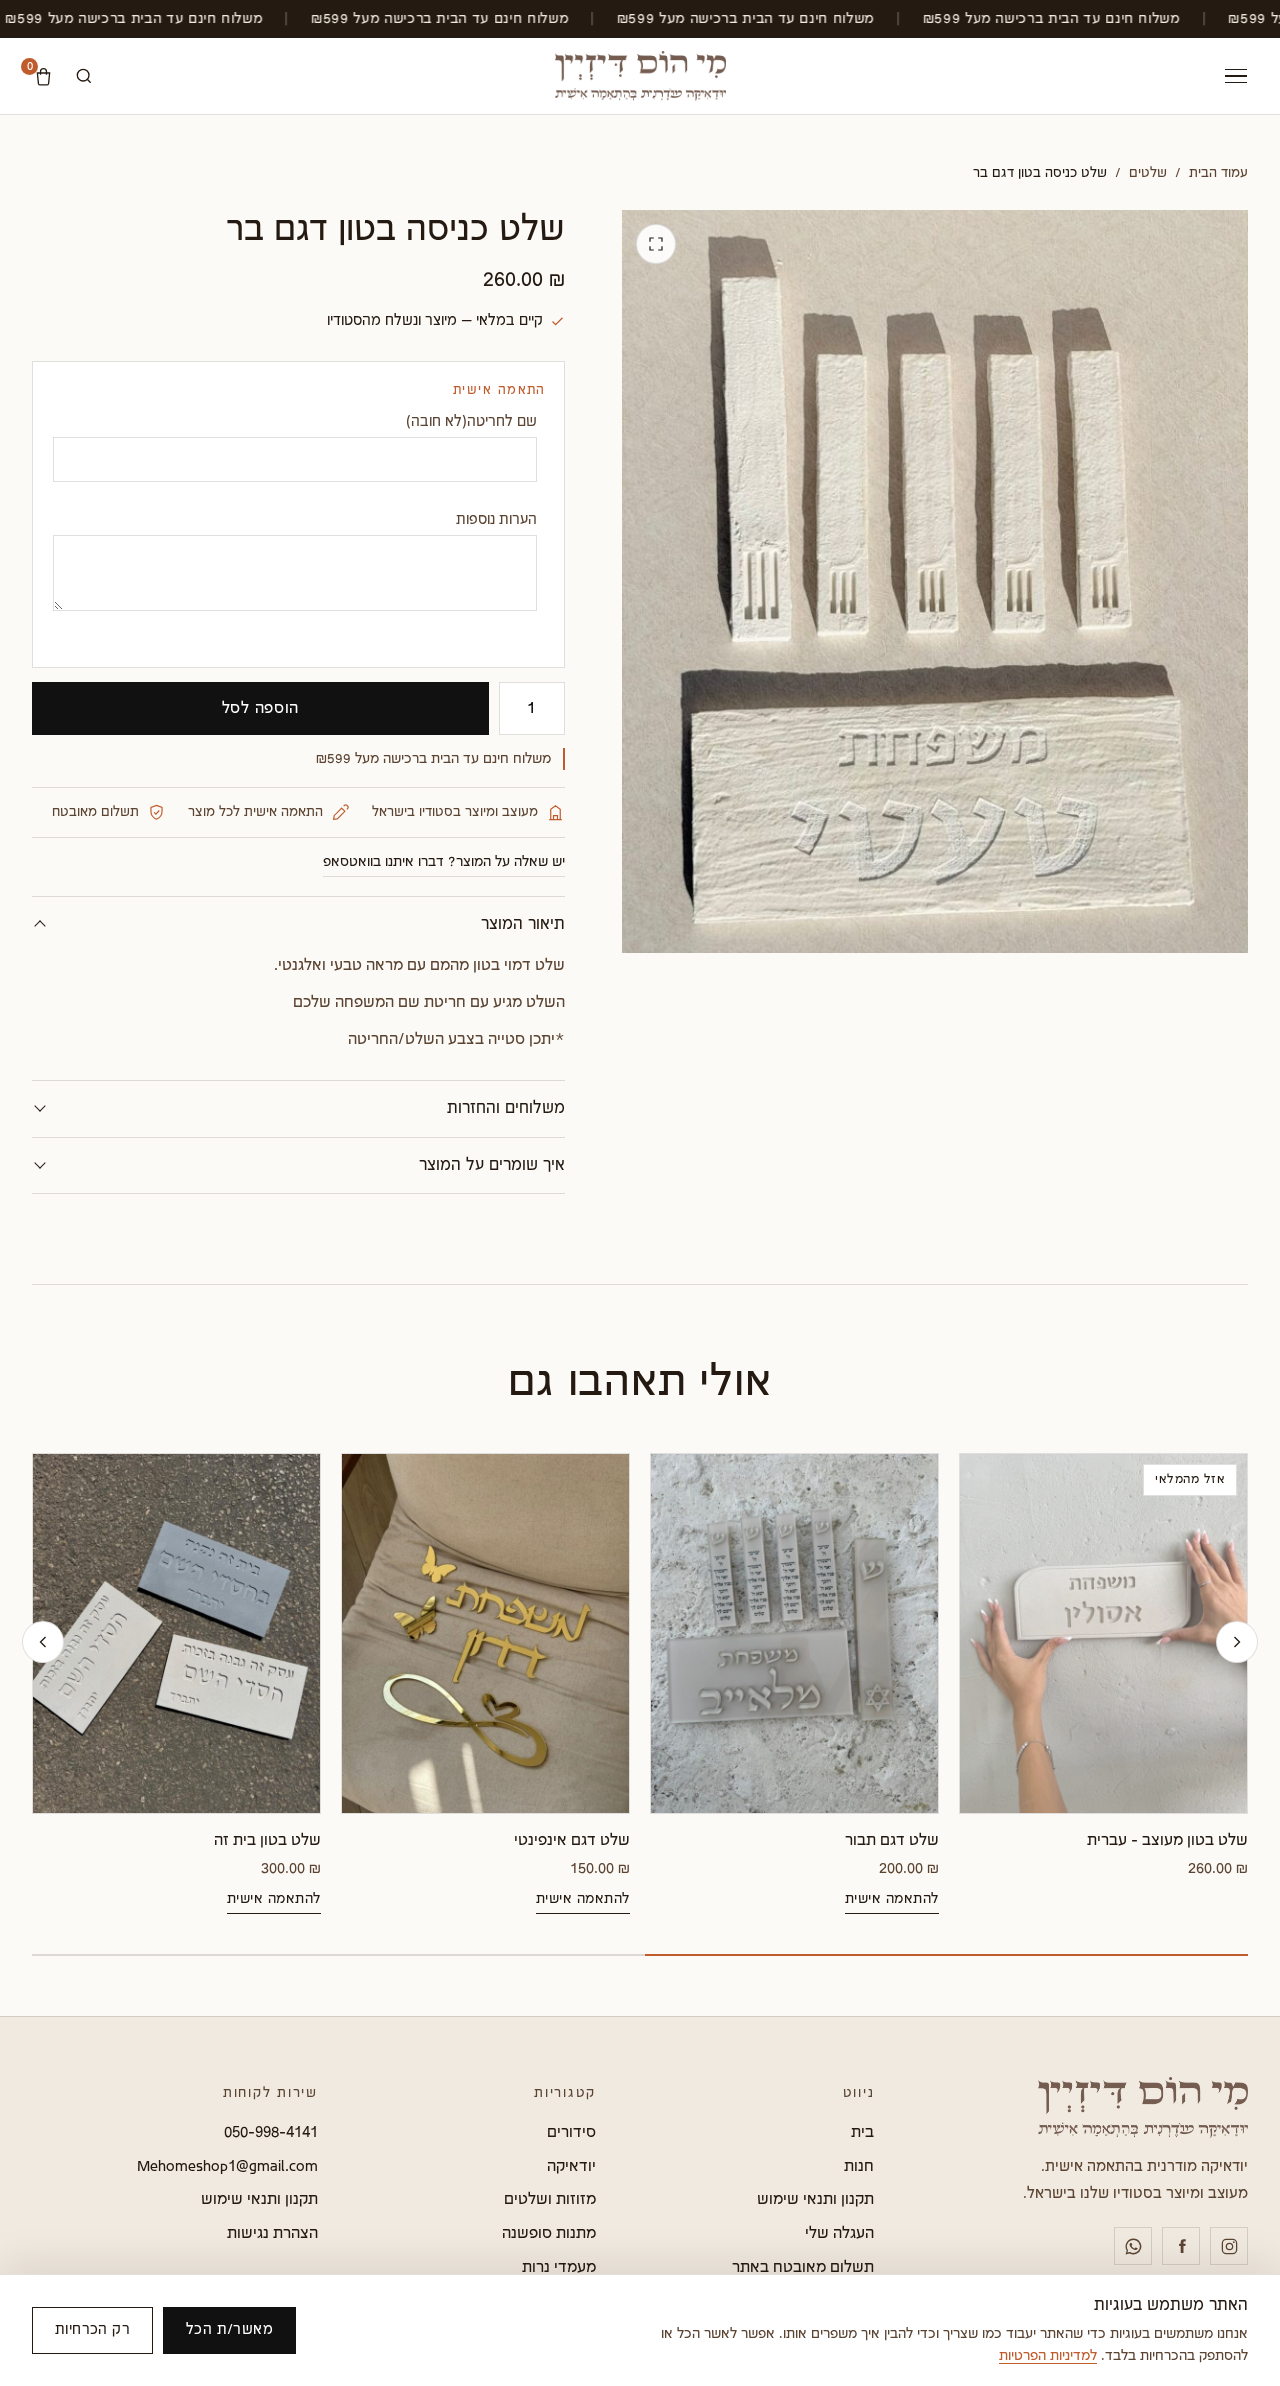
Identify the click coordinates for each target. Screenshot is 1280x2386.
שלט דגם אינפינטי (572, 1840)
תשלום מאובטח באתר (803, 2267)
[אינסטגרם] (1229, 2246)
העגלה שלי (839, 2233)
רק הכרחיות (92, 2329)
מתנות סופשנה (549, 2233)
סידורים (571, 2132)
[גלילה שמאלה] (43, 1642)
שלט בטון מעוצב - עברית (1167, 1840)
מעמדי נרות (559, 2267)
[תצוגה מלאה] (656, 244)
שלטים (1148, 173)
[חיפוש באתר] (84, 76)
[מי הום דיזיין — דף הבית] (640, 76)
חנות (859, 2166)
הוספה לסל (261, 708)
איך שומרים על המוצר (492, 1165)
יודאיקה (571, 2166)
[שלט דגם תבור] (794, 1633)
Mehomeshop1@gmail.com (227, 2166)
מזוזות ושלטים (550, 2199)
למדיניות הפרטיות (1048, 2356)
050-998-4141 (271, 2132)
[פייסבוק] (1181, 2246)
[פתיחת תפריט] (1236, 76)
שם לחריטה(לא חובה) (471, 421)
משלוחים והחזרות (506, 1108)
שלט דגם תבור (892, 1840)
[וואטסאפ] (1133, 2246)
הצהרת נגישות (272, 2233)
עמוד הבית (1218, 173)
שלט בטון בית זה (267, 1840)
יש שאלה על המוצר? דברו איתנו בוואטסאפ (444, 862)
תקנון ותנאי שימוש (815, 2199)
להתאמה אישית (892, 1899)
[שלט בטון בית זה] (176, 1633)
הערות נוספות (496, 519)
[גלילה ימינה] (1237, 1642)
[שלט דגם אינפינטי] (485, 1633)
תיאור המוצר (523, 924)
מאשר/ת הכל (229, 2329)
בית (862, 2132)
